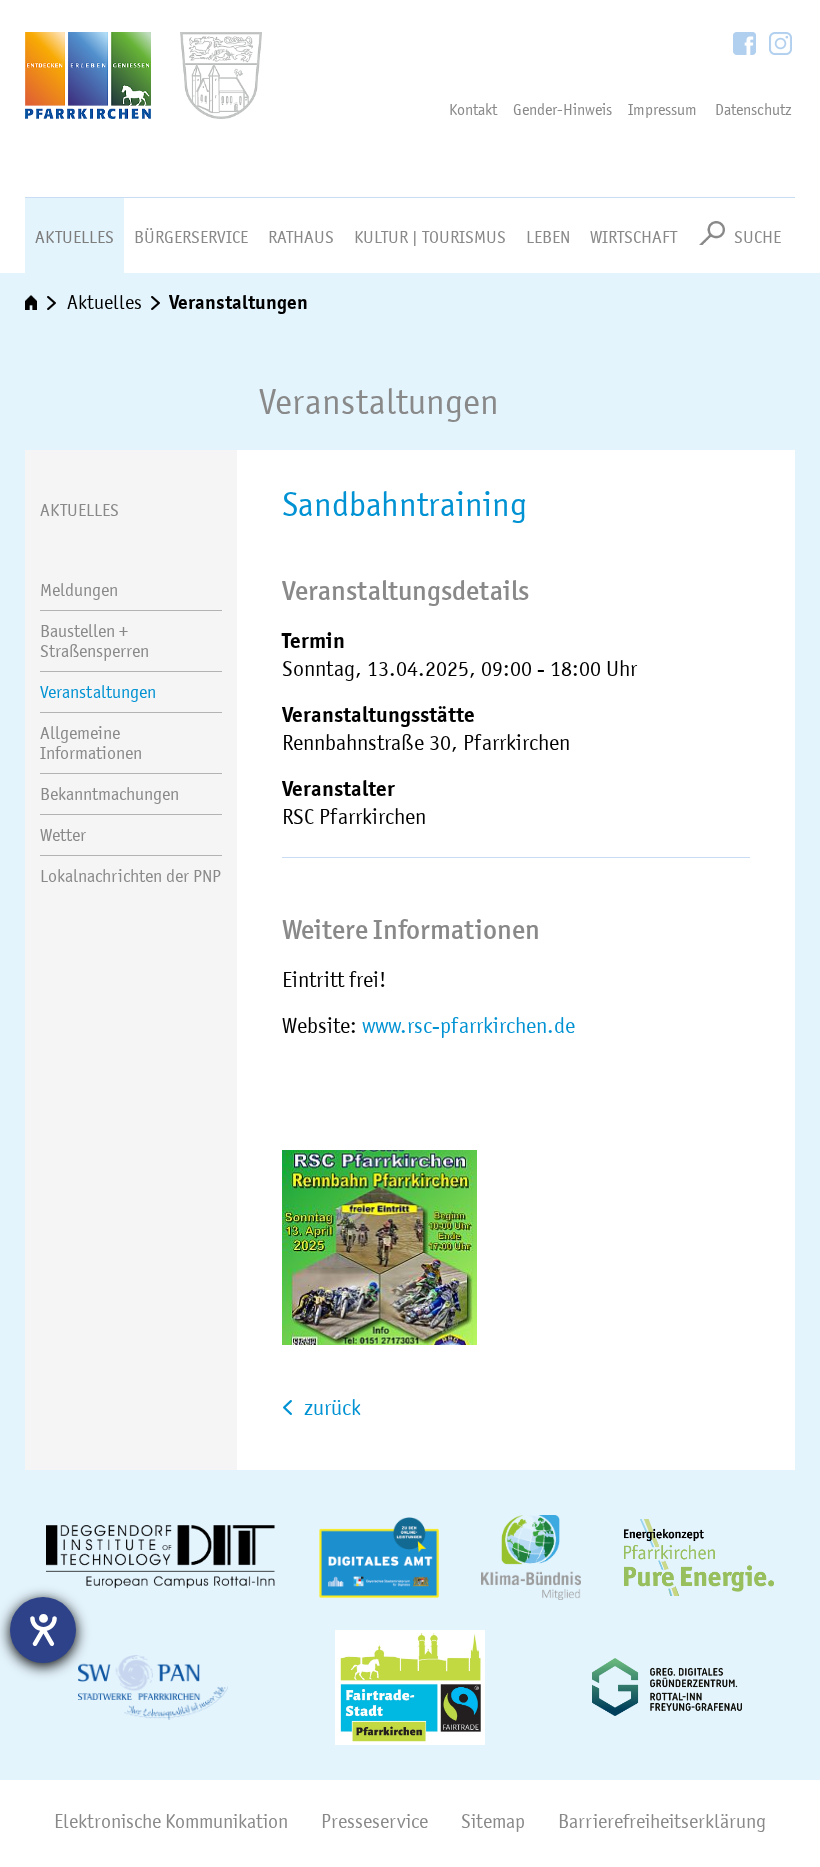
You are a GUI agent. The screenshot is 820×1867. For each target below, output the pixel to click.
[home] (41, 303)
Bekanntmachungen (109, 794)
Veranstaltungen (238, 302)
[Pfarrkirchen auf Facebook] (746, 45)
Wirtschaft (633, 237)
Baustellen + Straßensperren (94, 641)
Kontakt (473, 109)
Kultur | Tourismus (430, 237)
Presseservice (374, 1821)
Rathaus (301, 237)
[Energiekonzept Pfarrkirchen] (699, 1557)
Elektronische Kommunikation (171, 1821)
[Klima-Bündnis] (531, 1557)
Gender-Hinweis (562, 109)
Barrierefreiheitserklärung (662, 1821)
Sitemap (493, 1821)
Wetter (63, 835)
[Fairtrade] (410, 1687)
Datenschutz (753, 109)
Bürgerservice (191, 237)
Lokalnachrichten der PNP (130, 876)
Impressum (662, 109)
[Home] (130, 99)
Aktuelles (74, 237)
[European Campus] (161, 1557)
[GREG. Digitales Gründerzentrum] (667, 1687)
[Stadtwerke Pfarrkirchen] (153, 1687)
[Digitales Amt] (379, 1557)
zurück (330, 1407)
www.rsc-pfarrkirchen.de (468, 1025)
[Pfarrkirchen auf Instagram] (780, 45)
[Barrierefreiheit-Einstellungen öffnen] (43, 1630)
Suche (757, 237)
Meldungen (79, 590)
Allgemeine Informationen (91, 743)
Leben (548, 237)
